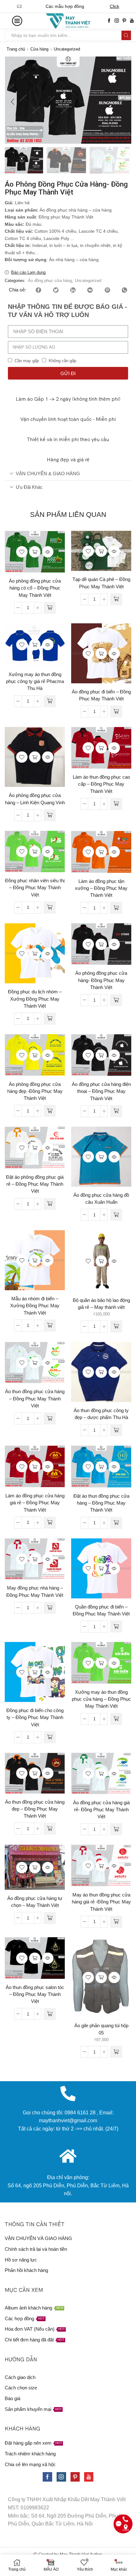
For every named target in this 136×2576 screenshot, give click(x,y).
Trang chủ (16, 49)
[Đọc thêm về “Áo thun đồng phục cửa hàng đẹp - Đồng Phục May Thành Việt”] (50, 1829)
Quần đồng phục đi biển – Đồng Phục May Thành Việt (101, 1610)
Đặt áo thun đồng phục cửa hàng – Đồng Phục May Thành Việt (101, 1503)
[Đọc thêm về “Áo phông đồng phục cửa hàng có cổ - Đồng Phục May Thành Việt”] (50, 608)
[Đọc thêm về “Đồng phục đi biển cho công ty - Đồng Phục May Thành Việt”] (50, 1737)
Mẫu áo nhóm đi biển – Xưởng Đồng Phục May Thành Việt (35, 1306)
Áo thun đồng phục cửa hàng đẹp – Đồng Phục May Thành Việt (35, 1809)
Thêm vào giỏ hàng (101, 1261)
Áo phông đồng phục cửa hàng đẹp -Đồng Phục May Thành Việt (35, 1091)
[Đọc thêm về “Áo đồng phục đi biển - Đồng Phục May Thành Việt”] (116, 711)
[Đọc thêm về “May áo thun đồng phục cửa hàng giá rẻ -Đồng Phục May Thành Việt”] (116, 1922)
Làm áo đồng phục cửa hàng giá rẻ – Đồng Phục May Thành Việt (35, 1503)
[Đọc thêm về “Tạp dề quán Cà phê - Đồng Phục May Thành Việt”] (116, 599)
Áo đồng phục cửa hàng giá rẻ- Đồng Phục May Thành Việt (101, 1810)
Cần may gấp (27, 361)
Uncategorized (67, 49)
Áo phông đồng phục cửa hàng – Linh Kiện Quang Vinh (35, 799)
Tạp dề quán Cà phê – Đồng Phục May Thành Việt (101, 583)
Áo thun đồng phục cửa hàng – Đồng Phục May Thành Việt (35, 1399)
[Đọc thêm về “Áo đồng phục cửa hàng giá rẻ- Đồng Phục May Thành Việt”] (116, 1829)
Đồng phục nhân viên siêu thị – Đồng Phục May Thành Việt (35, 888)
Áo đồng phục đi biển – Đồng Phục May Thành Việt (101, 695)
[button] (13, 102)
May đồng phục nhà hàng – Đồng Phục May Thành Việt (35, 1591)
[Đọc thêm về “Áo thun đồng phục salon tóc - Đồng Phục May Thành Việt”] (50, 2014)
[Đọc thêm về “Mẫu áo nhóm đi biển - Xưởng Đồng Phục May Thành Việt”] (50, 1326)
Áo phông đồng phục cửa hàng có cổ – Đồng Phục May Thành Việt (35, 588)
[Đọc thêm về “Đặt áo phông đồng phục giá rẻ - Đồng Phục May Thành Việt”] (50, 1204)
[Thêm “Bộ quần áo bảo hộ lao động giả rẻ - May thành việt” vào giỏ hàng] (116, 1327)
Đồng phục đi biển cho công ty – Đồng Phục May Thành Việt (35, 1717)
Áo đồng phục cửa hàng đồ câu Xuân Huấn (101, 1199)
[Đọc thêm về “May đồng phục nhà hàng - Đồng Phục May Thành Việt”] (50, 1608)
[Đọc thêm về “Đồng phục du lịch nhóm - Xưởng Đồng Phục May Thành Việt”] (50, 1019)
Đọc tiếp (35, 552)
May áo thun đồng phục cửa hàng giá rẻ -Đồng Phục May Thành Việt (101, 1902)
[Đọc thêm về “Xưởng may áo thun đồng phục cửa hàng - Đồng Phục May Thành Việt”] (116, 1719)
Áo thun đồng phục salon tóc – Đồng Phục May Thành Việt (35, 1994)
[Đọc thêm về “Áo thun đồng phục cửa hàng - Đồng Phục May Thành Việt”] (50, 1418)
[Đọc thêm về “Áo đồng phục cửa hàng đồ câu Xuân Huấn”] (116, 1215)
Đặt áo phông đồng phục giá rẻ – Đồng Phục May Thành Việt (35, 1184)
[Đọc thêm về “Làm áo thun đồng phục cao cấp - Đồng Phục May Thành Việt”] (116, 804)
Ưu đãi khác (29, 487)
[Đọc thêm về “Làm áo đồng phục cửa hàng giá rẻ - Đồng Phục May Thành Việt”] (50, 1523)
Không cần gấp (62, 361)
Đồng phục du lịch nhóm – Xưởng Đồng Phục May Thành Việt (35, 999)
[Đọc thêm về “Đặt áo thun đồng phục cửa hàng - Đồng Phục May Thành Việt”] (116, 1523)
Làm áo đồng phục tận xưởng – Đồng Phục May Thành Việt (101, 888)
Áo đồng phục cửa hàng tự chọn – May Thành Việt (35, 1902)
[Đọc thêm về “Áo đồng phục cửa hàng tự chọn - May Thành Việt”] (50, 1918)
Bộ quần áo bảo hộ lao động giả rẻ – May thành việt (101, 1304)
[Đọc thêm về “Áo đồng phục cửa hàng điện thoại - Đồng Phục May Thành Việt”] (116, 1111)
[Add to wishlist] (22, 552)
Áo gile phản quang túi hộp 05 (101, 2029)
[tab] (68, 474)
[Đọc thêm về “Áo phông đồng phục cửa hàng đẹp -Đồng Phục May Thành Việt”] (50, 1111)
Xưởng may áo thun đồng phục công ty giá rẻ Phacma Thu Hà (35, 681)
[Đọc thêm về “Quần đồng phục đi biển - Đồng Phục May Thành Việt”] (116, 1626)
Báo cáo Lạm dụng (28, 272)
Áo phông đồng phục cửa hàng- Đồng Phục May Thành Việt (101, 980)
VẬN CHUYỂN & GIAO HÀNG (48, 473)
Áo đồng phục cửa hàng (50, 281)
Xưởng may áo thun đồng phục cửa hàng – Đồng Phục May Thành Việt (101, 1699)
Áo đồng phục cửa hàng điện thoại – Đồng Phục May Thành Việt (101, 1091)
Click (121, 6)
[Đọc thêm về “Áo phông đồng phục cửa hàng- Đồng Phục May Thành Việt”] (116, 1000)
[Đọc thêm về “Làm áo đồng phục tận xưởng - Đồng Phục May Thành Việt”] (116, 908)
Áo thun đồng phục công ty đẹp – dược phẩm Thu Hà (101, 1414)
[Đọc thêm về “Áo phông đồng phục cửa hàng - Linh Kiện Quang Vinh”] (50, 815)
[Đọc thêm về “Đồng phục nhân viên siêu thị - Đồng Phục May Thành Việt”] (50, 908)
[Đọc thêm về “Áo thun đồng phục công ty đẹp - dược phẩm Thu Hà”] (116, 1430)
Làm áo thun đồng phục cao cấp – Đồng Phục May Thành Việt (101, 784)
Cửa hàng (39, 49)
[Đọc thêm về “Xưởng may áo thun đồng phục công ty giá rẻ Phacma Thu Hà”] (50, 701)
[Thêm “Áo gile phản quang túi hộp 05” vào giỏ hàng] (116, 2052)
